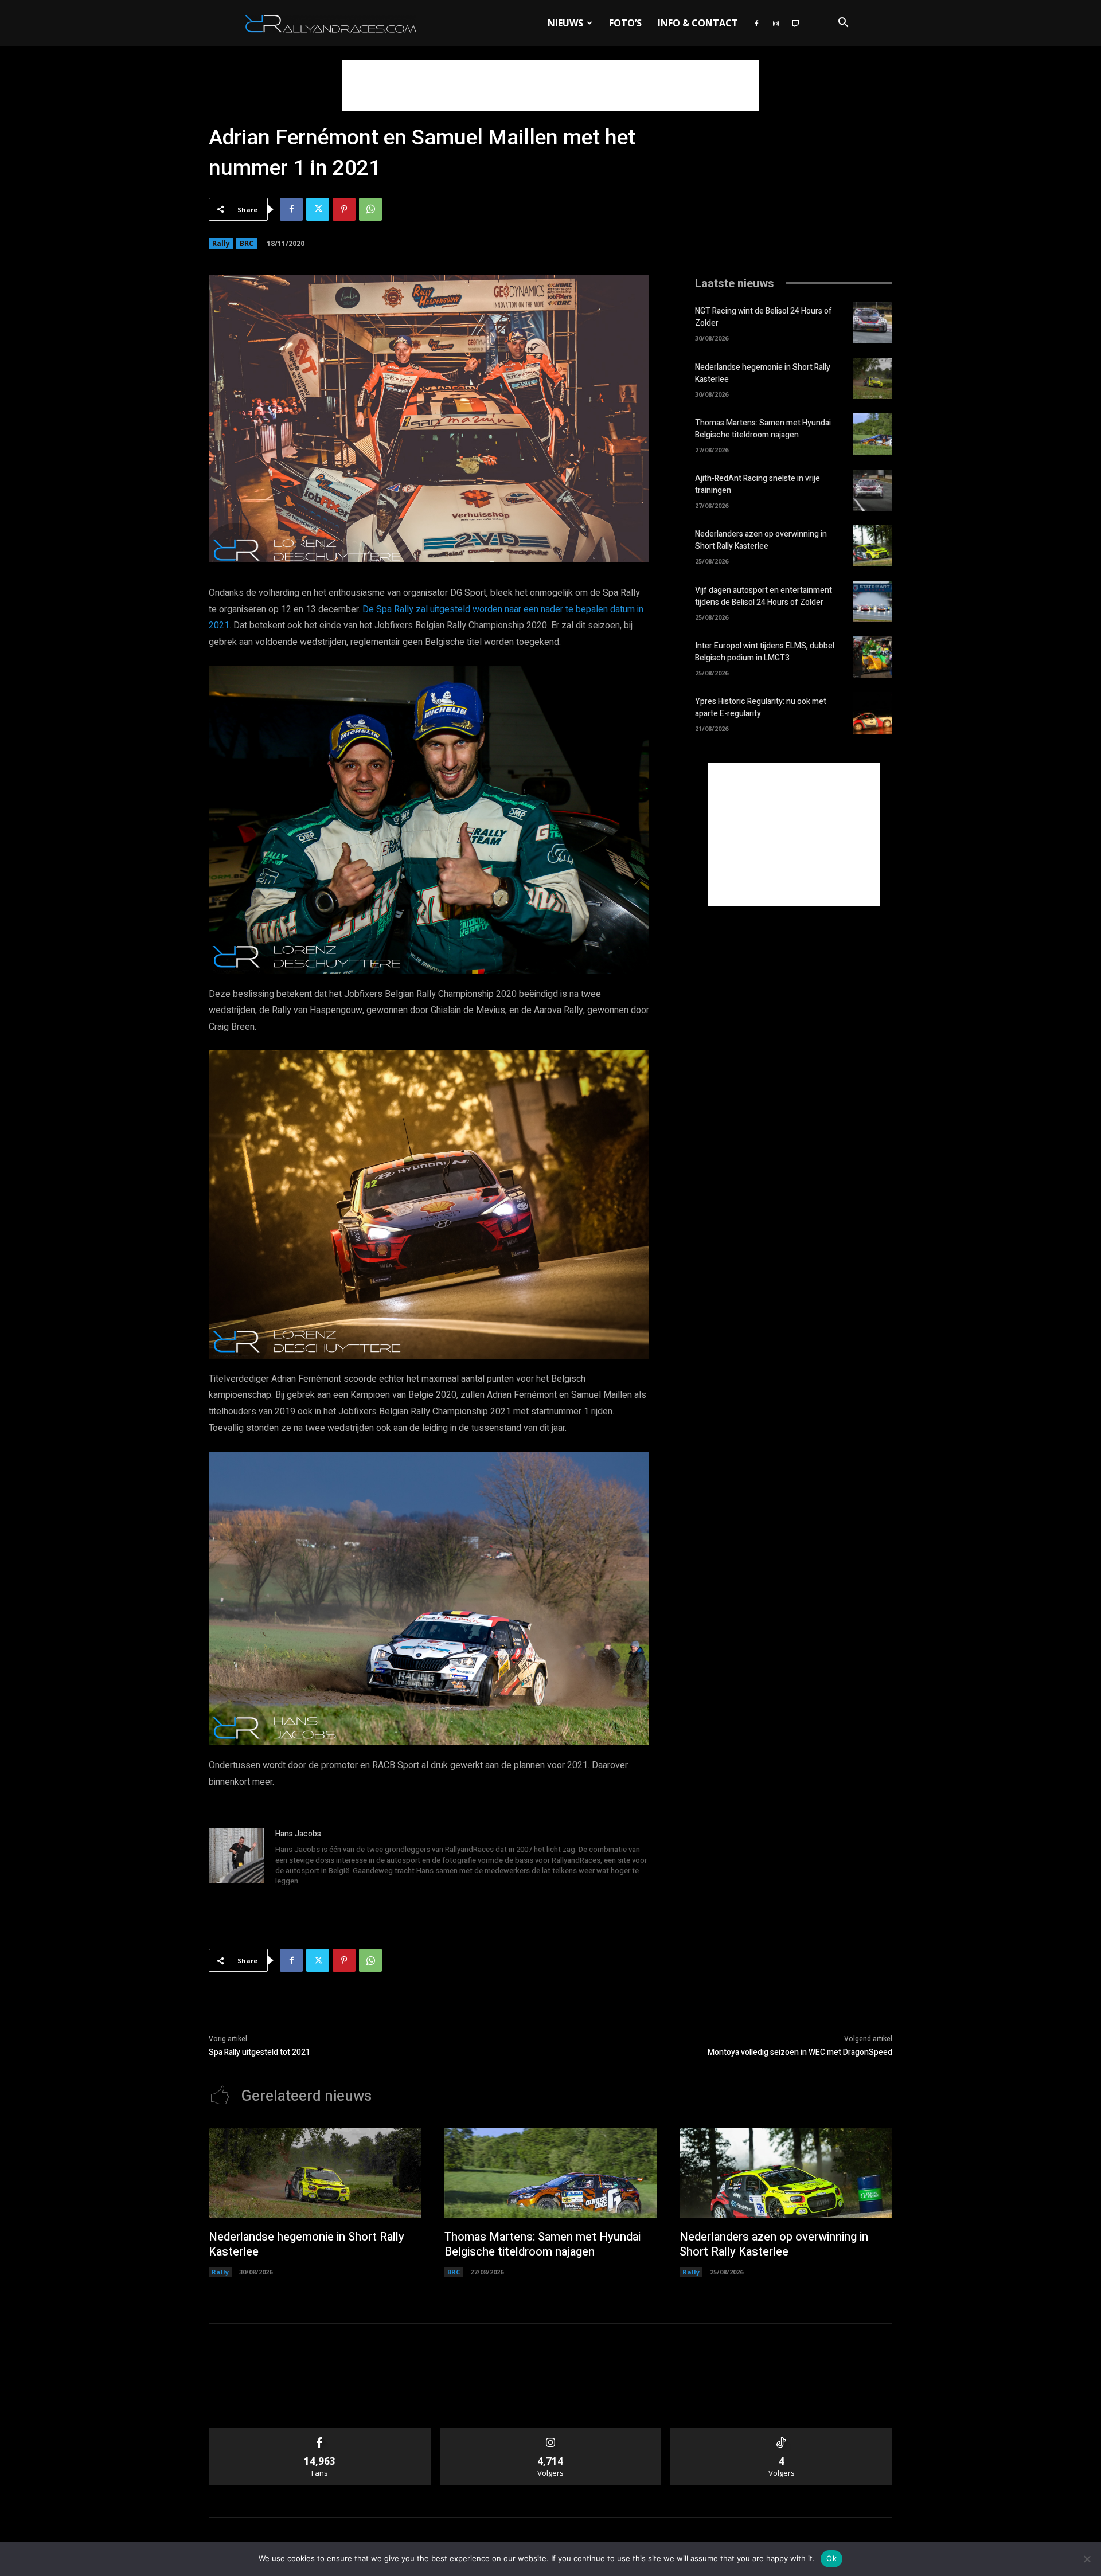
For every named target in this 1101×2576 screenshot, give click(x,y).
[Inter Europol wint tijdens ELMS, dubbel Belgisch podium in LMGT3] (872, 657)
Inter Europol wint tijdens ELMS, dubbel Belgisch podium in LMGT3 (765, 652)
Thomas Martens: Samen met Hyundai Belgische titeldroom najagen (763, 429)
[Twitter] (318, 209)
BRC (247, 243)
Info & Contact (698, 23)
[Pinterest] (344, 209)
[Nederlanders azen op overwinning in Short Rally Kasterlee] (872, 546)
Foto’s (625, 23)
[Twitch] (795, 23)
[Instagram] (776, 23)
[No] (1087, 2559)
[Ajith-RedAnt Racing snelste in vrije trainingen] (872, 490)
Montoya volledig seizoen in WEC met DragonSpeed (800, 2052)
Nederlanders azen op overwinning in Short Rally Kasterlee (761, 540)
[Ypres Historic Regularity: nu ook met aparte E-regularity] (872, 713)
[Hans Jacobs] (236, 1858)
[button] (843, 24)
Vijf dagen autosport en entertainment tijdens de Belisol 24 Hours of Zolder (764, 596)
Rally (221, 243)
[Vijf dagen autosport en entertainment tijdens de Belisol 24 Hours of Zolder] (872, 601)
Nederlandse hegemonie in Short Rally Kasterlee (307, 2244)
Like (320, 2432)
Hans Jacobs (298, 1834)
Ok (831, 2558)
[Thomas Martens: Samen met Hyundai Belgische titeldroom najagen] (872, 434)
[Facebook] (756, 23)
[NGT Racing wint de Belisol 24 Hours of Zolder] (872, 323)
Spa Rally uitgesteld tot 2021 (259, 2052)
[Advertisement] (550, 85)
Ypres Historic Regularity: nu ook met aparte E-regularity (761, 707)
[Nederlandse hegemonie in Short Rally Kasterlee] (872, 378)
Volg (551, 2432)
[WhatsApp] (370, 209)
